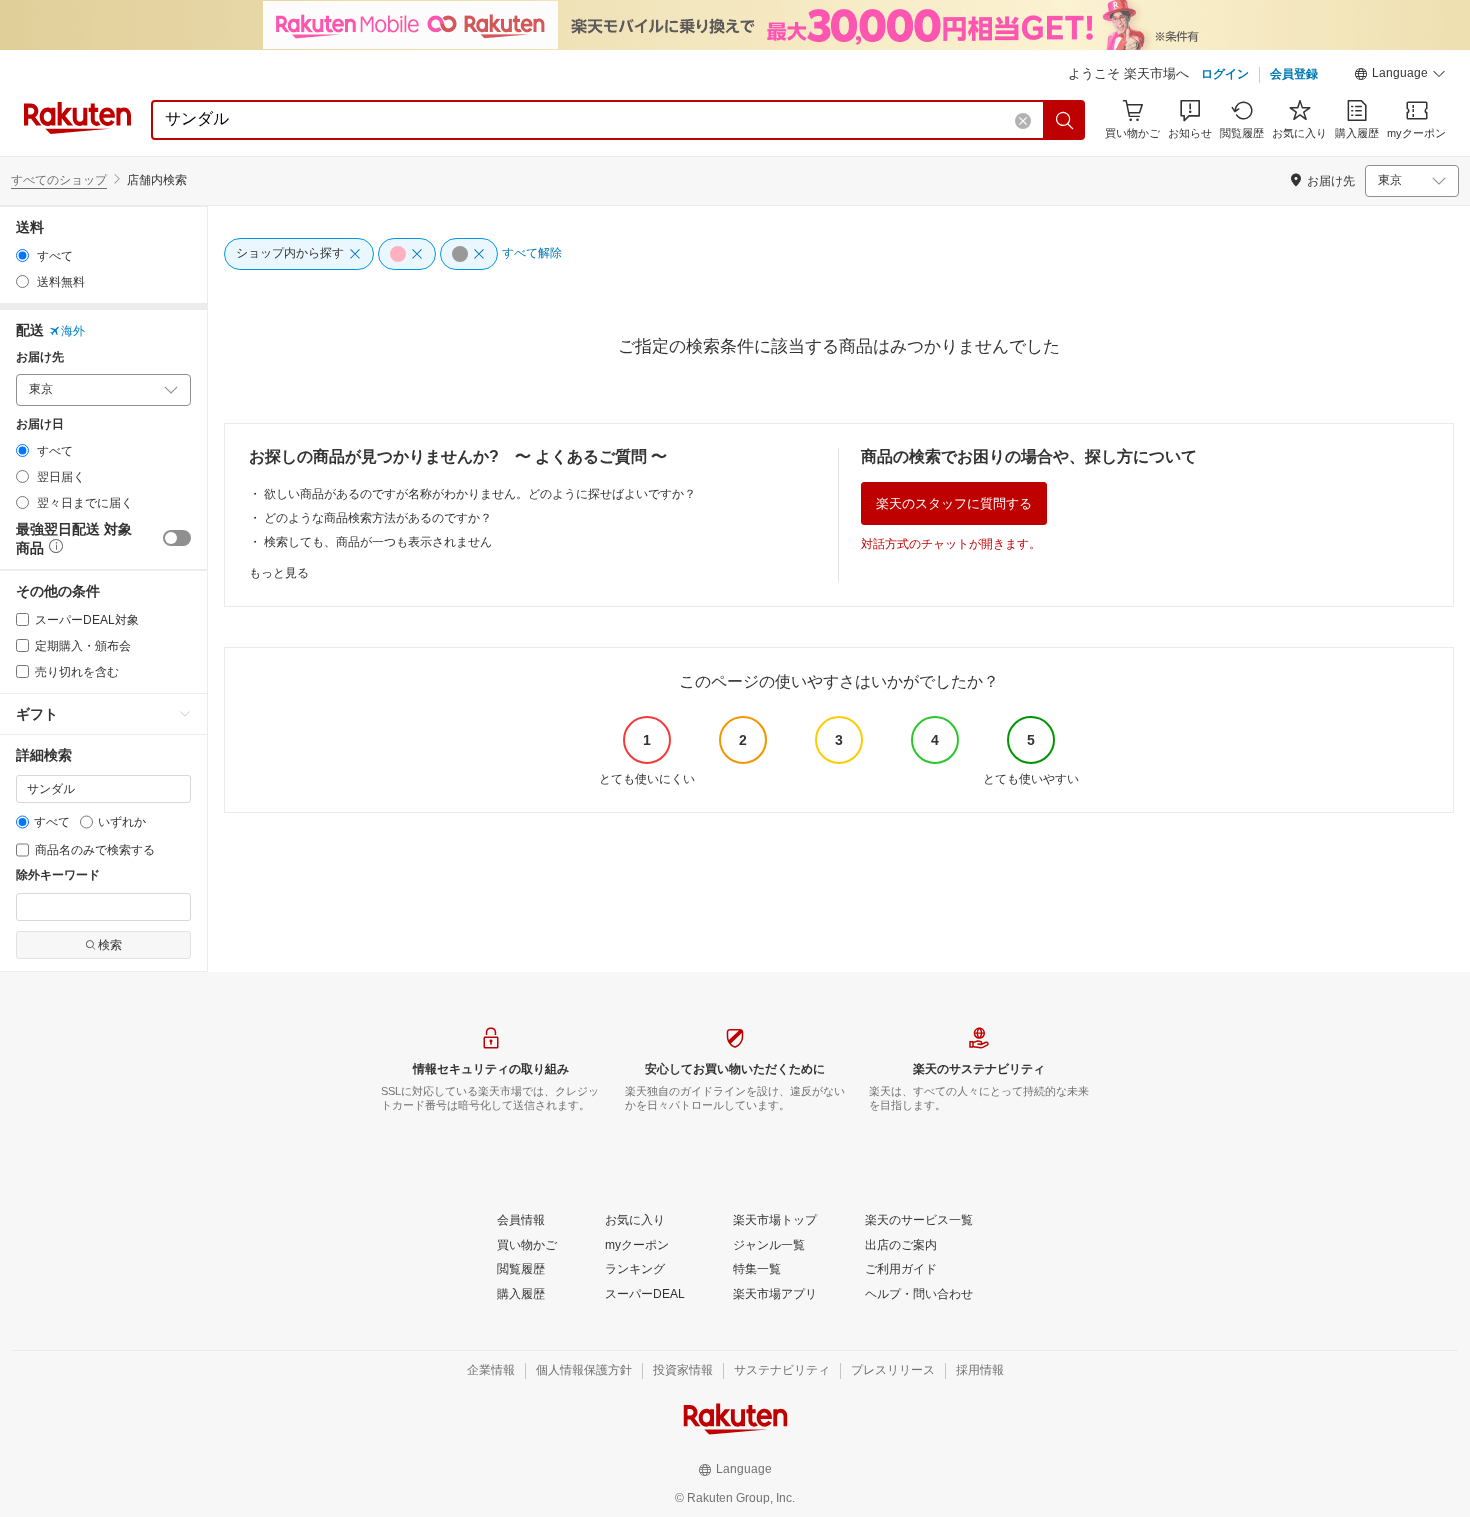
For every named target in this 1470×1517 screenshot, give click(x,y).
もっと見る (279, 573)
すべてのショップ (59, 180)
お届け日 (40, 424)
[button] (1400, 76)
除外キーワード (58, 875)
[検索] (1065, 120)
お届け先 (40, 357)
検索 (110, 945)
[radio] (22, 255)
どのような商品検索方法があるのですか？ (378, 518)
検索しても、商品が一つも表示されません (378, 542)
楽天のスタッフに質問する (954, 503)
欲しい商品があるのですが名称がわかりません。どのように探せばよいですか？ (480, 494)
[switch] (177, 538)
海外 (73, 331)
